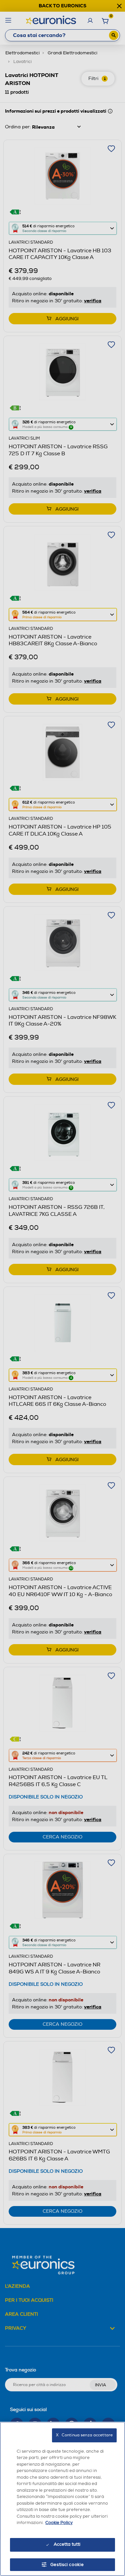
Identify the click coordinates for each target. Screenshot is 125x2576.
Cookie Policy (59, 2523)
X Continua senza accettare (84, 2435)
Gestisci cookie (67, 2565)
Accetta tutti (67, 2544)
